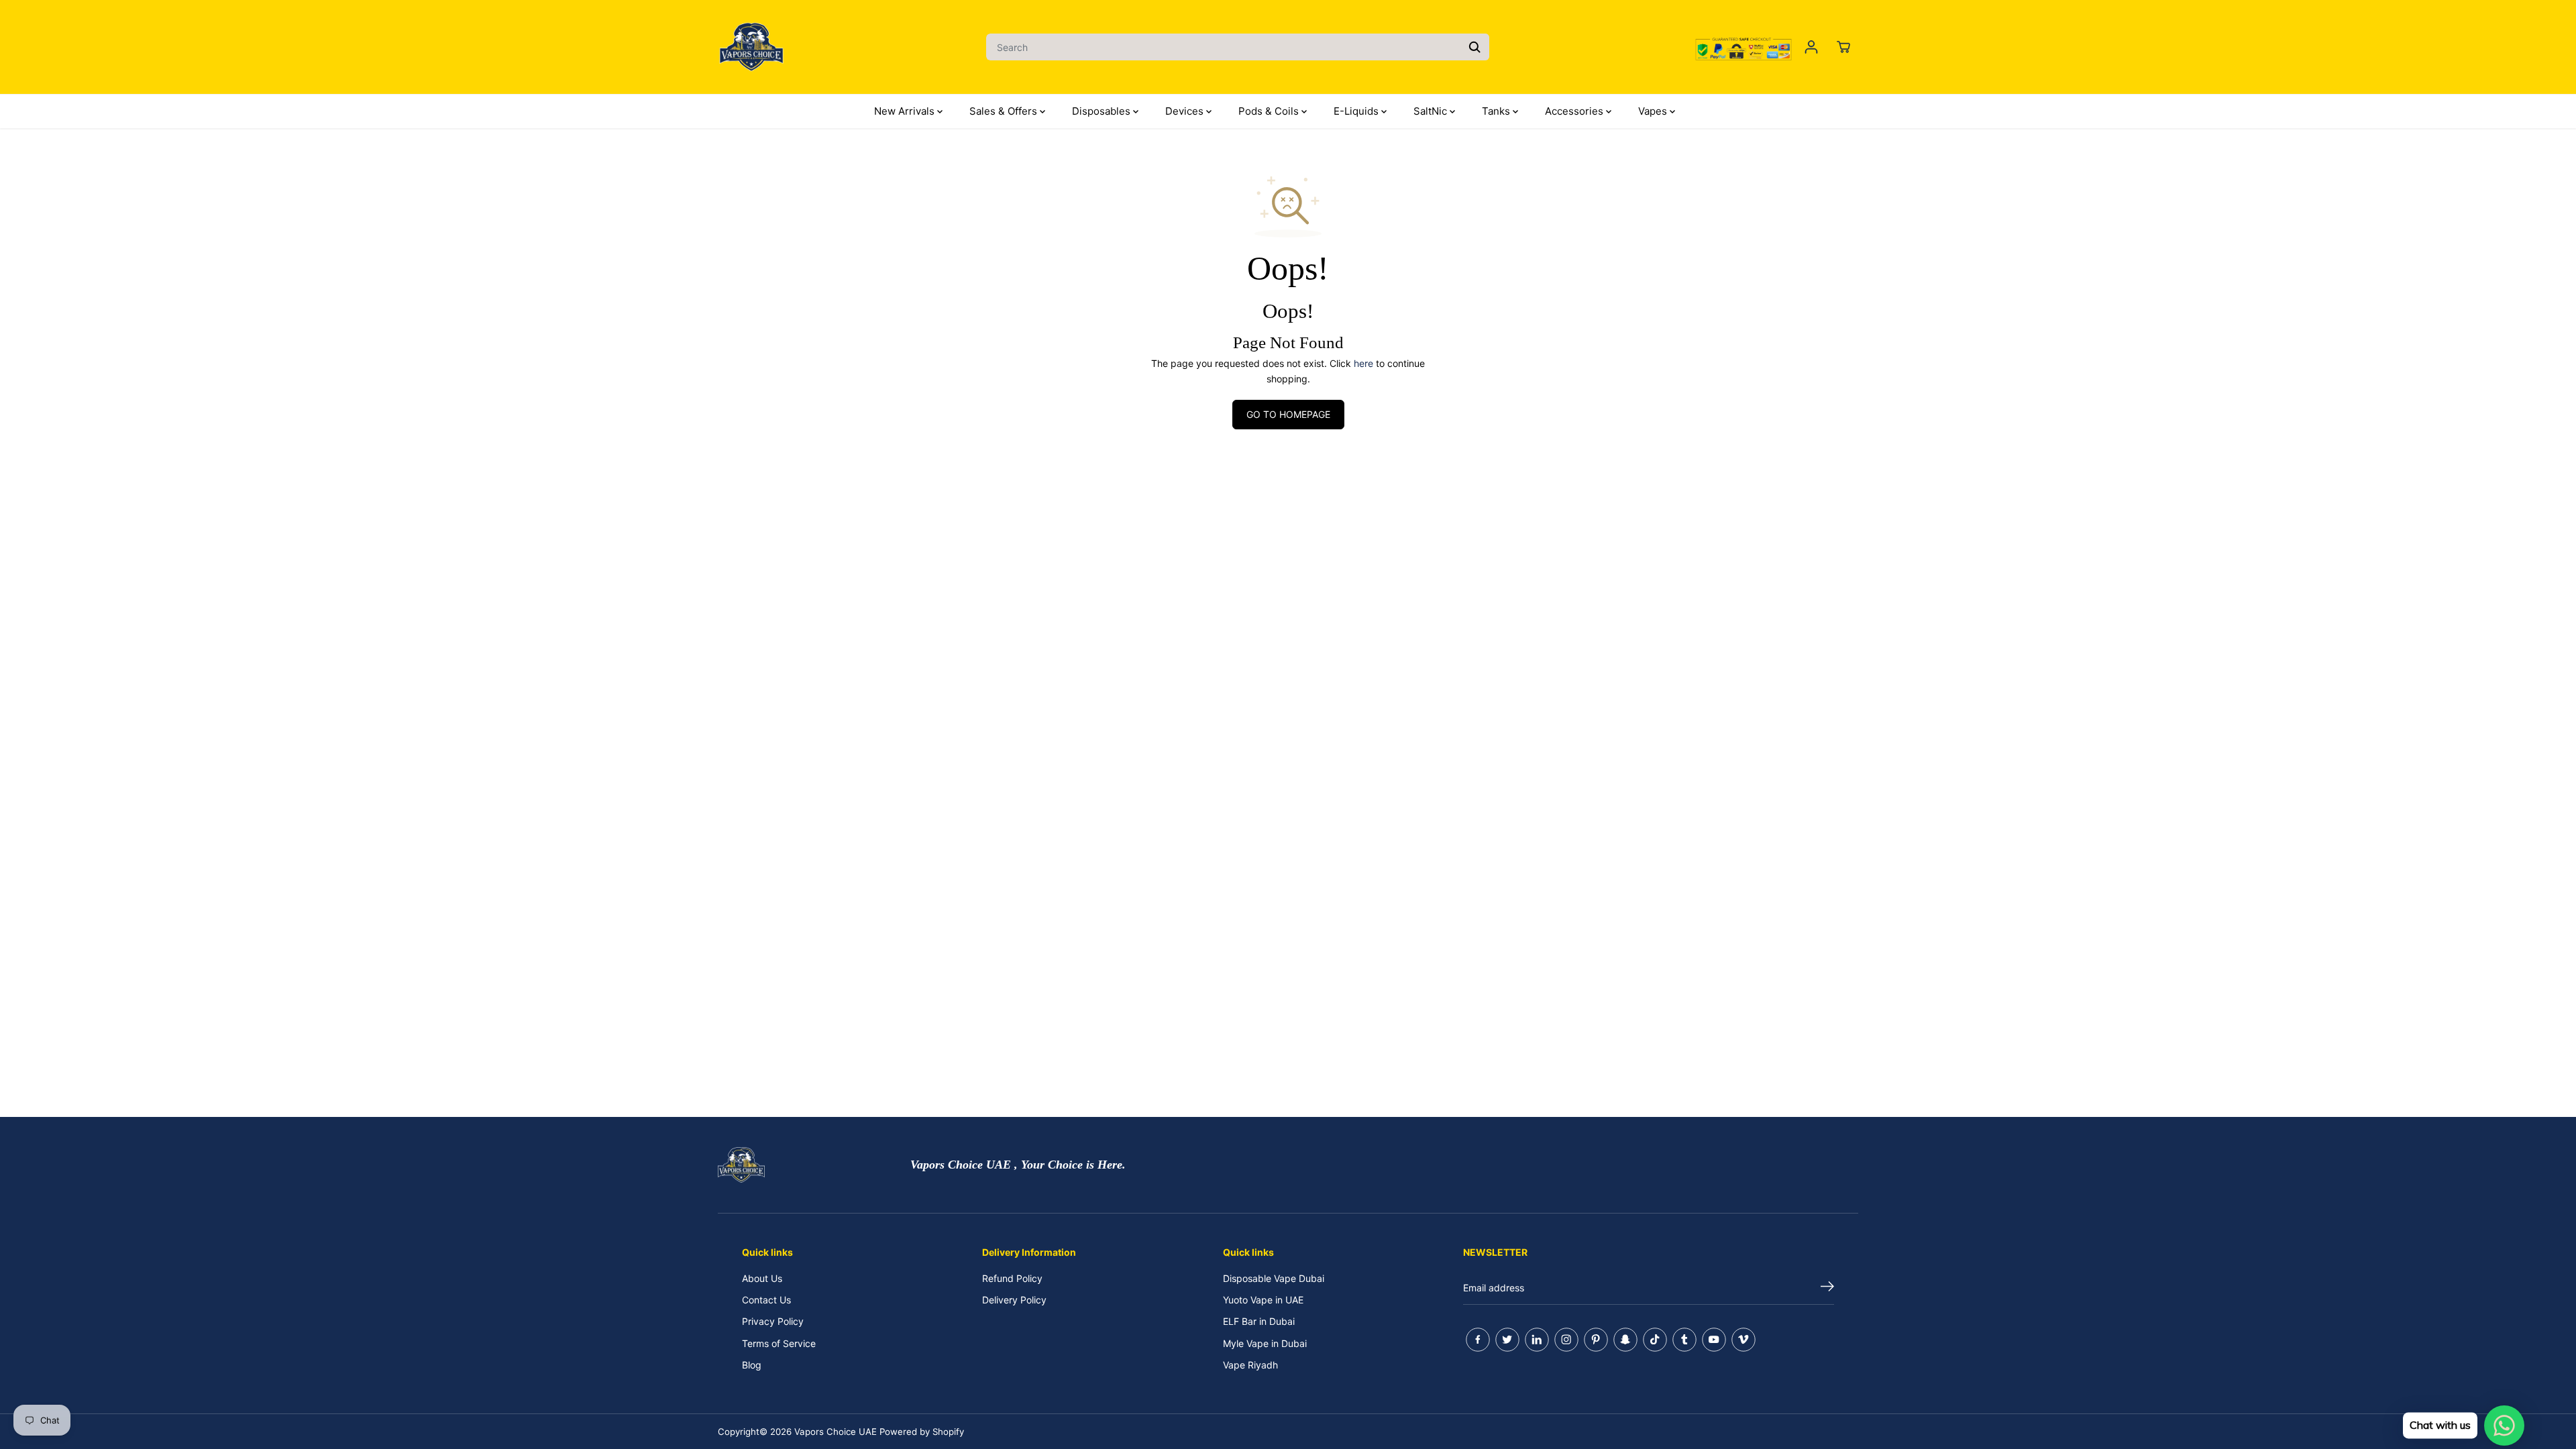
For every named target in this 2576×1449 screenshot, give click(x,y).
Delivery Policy (1014, 1300)
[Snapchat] (1625, 1340)
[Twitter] (1507, 1340)
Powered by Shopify (922, 1432)
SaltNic (1432, 111)
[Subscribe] (1827, 1288)
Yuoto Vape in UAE (1263, 1300)
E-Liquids (1357, 111)
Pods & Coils (1270, 111)
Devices (1186, 111)
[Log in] (1811, 47)
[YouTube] (1714, 1340)
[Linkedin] (1537, 1340)
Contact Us (766, 1300)
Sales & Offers (1005, 111)
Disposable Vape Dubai (1274, 1278)
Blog (752, 1365)
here (1363, 363)
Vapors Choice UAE (836, 1432)
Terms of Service (779, 1343)
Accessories (1575, 111)
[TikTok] (1655, 1340)
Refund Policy (1012, 1278)
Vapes (1654, 111)
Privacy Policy (773, 1321)
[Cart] (1843, 47)
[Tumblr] (1684, 1340)
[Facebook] (1478, 1340)
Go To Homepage (1288, 414)
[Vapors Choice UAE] (751, 47)
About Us (762, 1278)
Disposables (1103, 111)
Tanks (1497, 111)
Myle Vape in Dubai (1265, 1343)
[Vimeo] (1743, 1340)
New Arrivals (906, 111)
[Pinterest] (1596, 1340)
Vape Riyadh (1250, 1365)
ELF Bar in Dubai (1259, 1321)
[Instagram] (1566, 1340)
